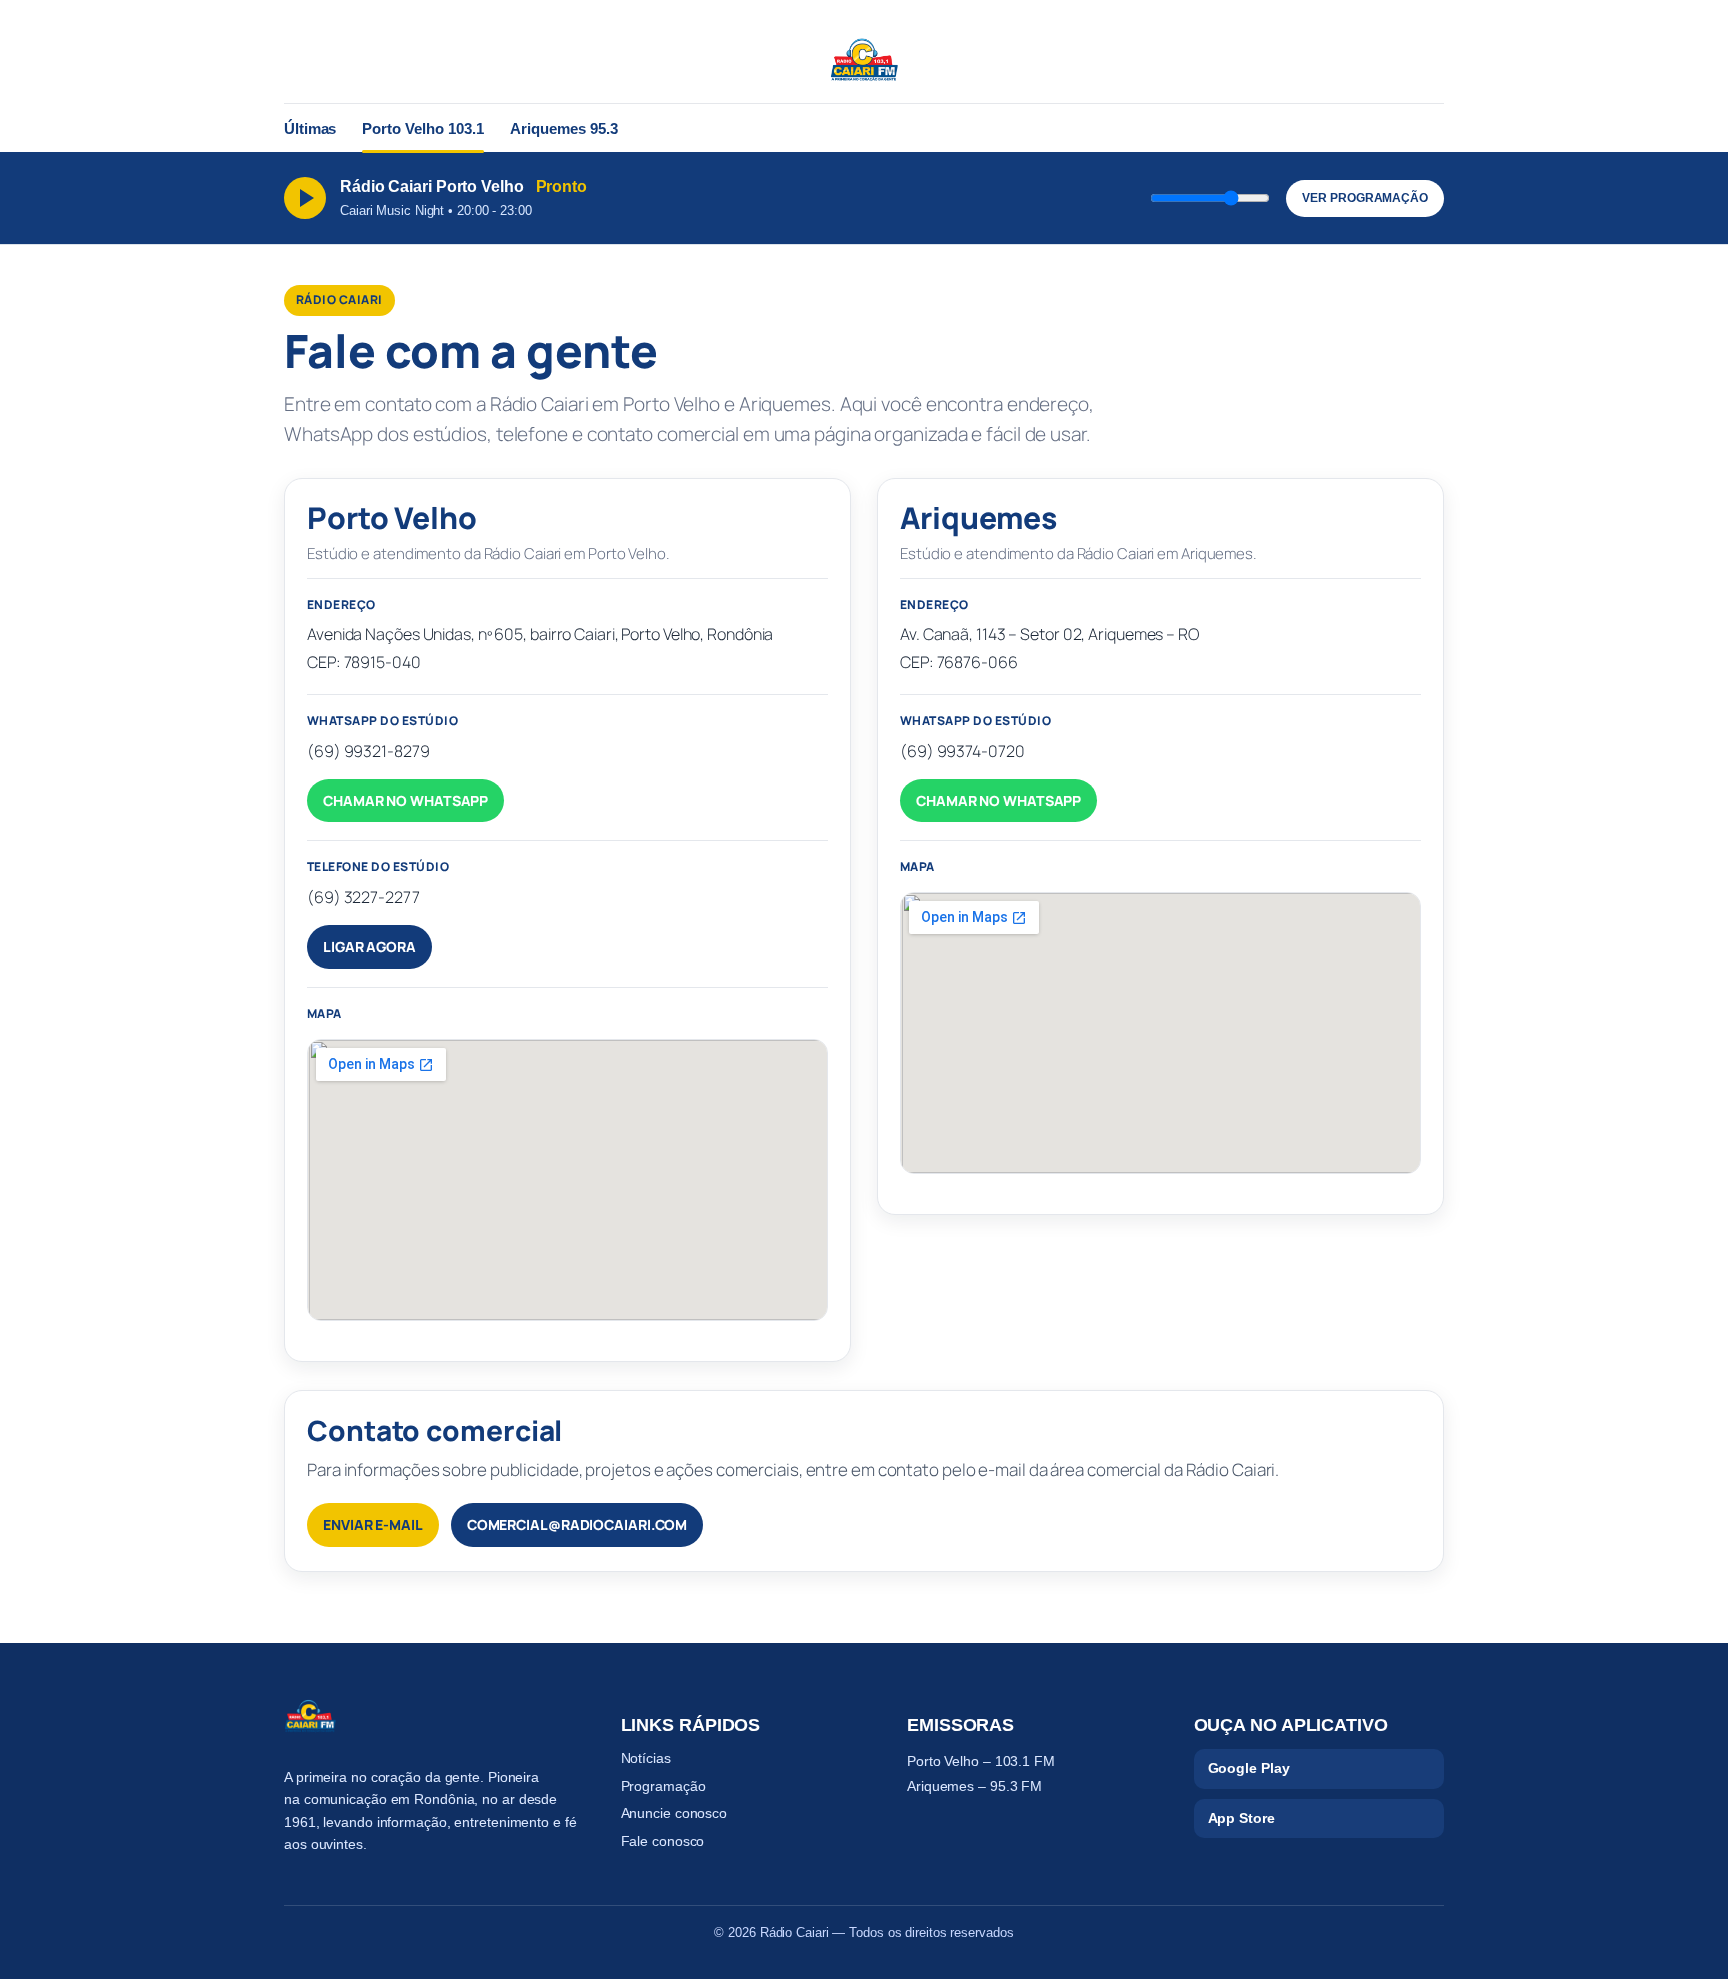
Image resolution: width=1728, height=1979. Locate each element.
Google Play (1249, 1768)
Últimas (310, 128)
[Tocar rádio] (305, 198)
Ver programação (1365, 198)
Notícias (646, 1758)
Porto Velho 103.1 (423, 128)
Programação (663, 1786)
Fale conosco (663, 1841)
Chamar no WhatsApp (405, 800)
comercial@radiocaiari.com (577, 1524)
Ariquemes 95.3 (564, 128)
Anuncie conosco (674, 1813)
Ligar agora (369, 946)
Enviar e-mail (373, 1524)
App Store (1241, 1818)
